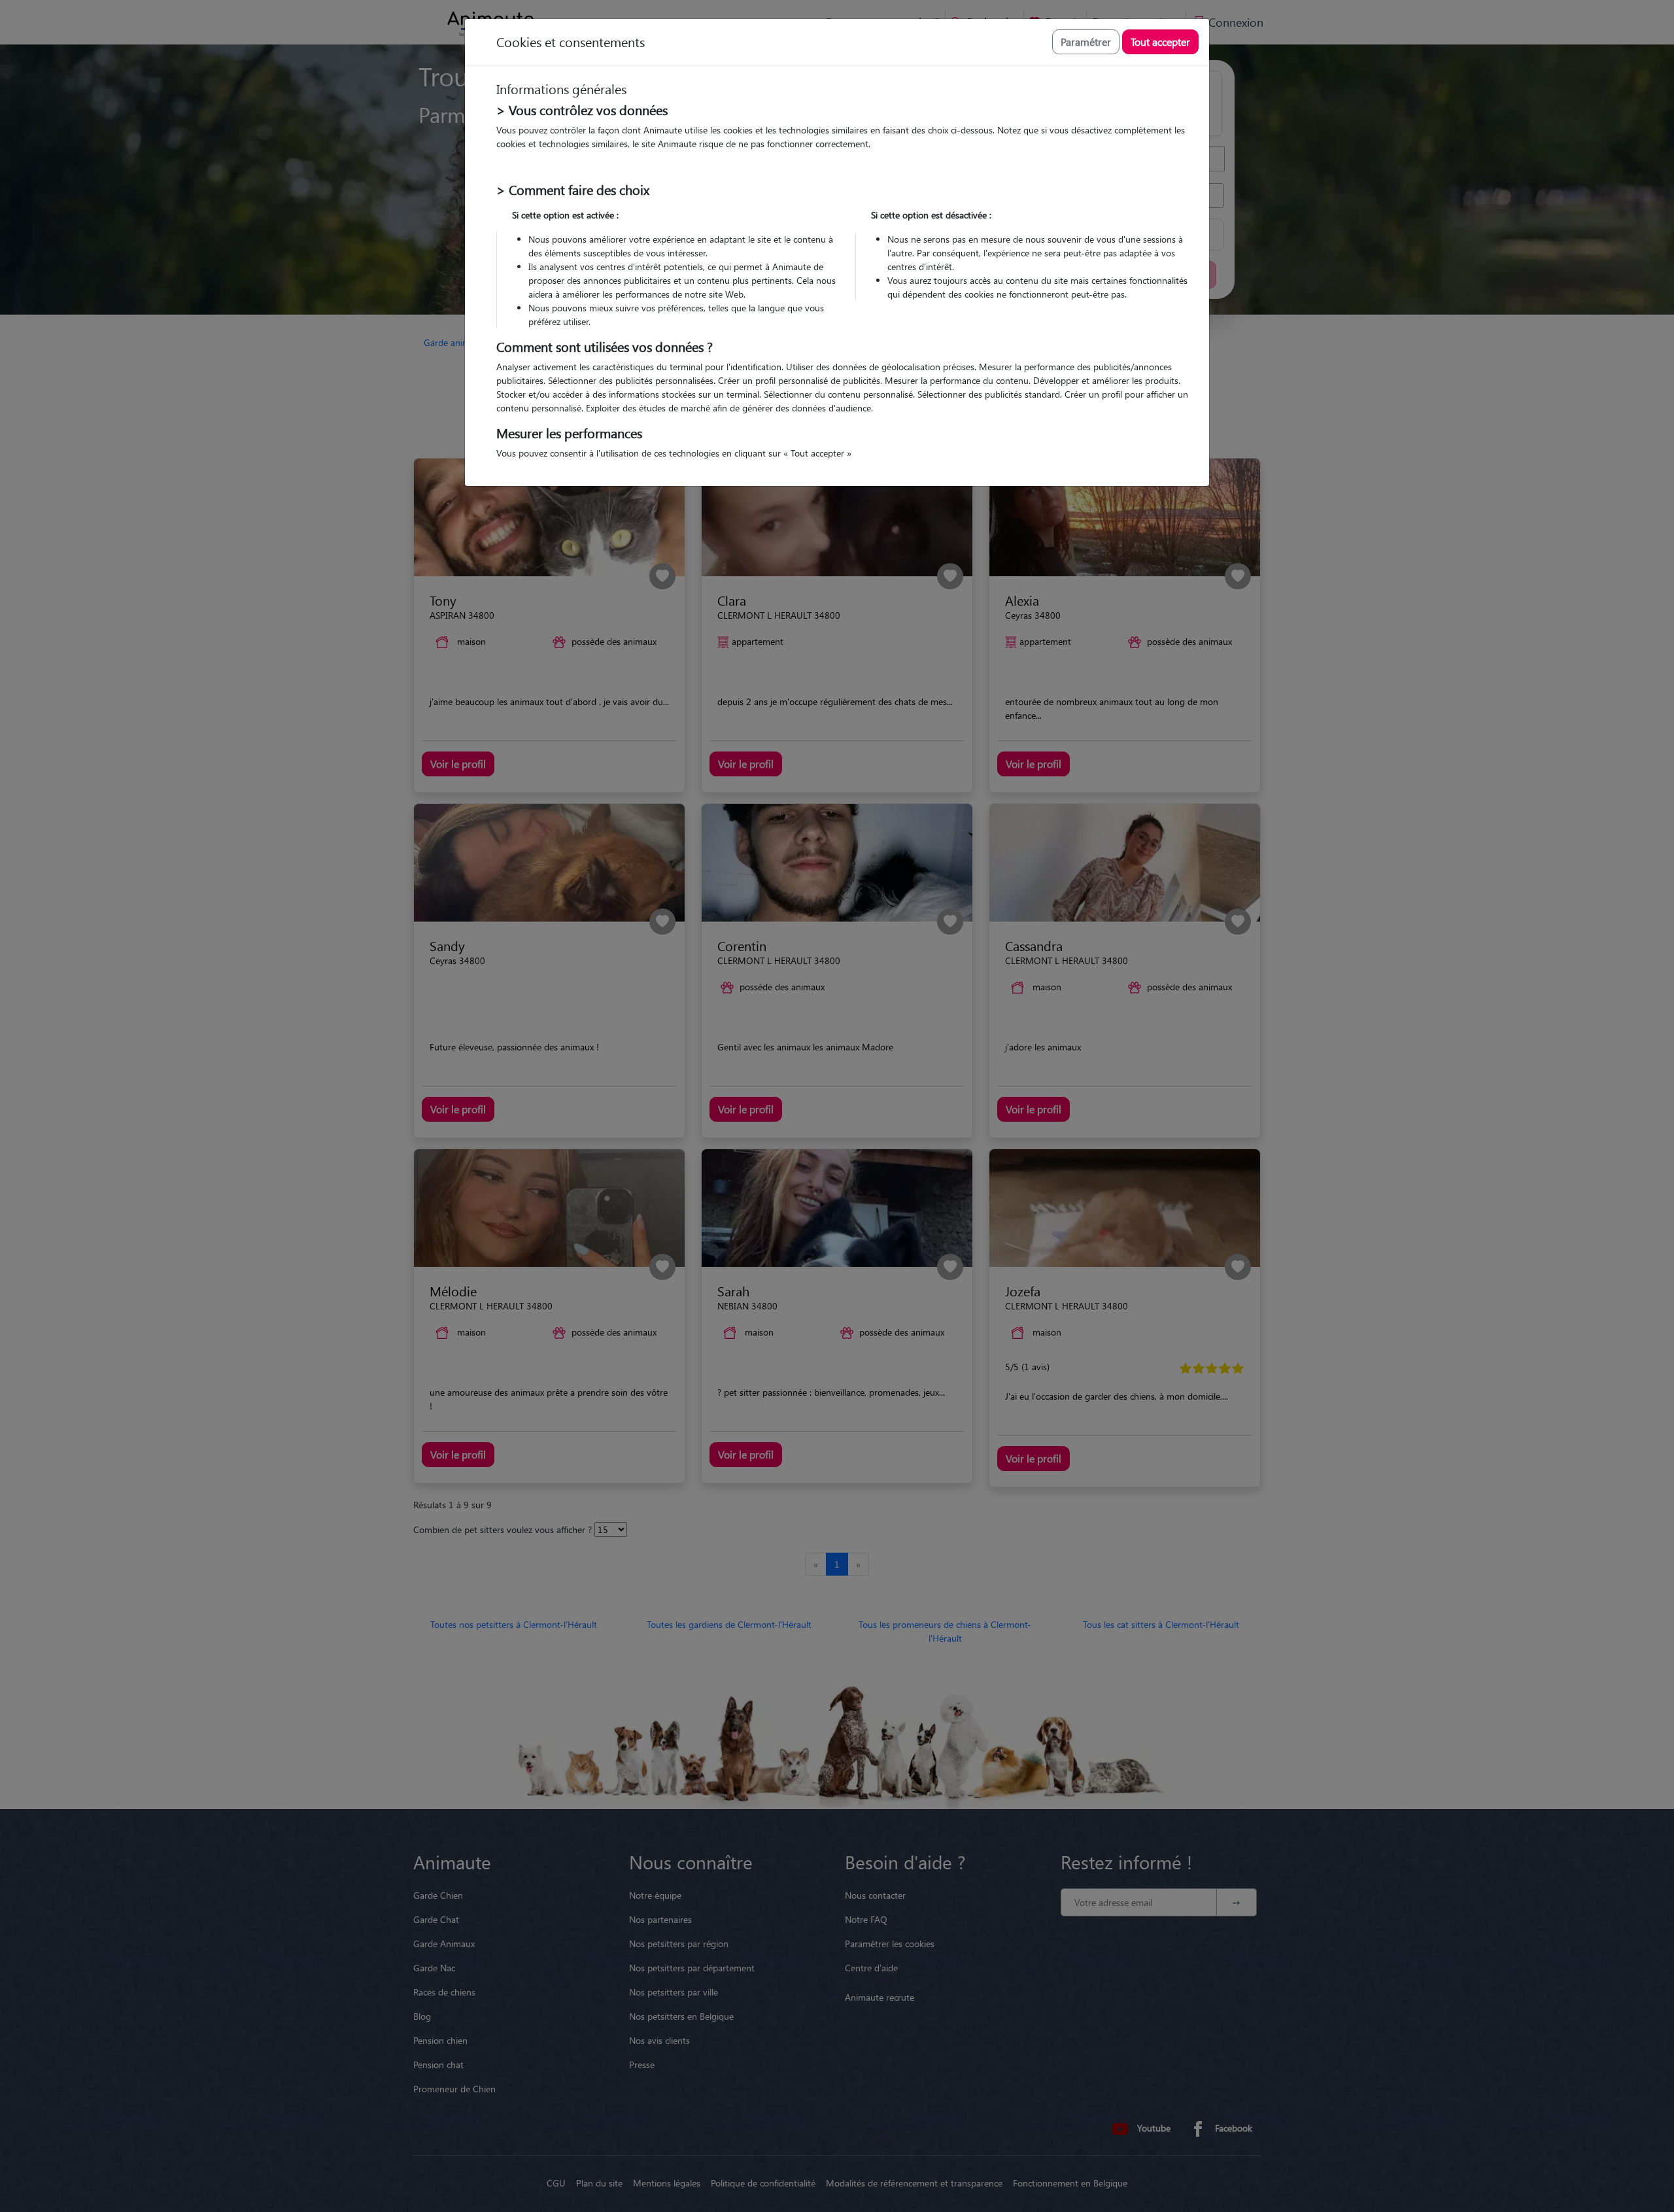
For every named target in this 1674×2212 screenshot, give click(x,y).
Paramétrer (1086, 42)
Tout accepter (1160, 42)
